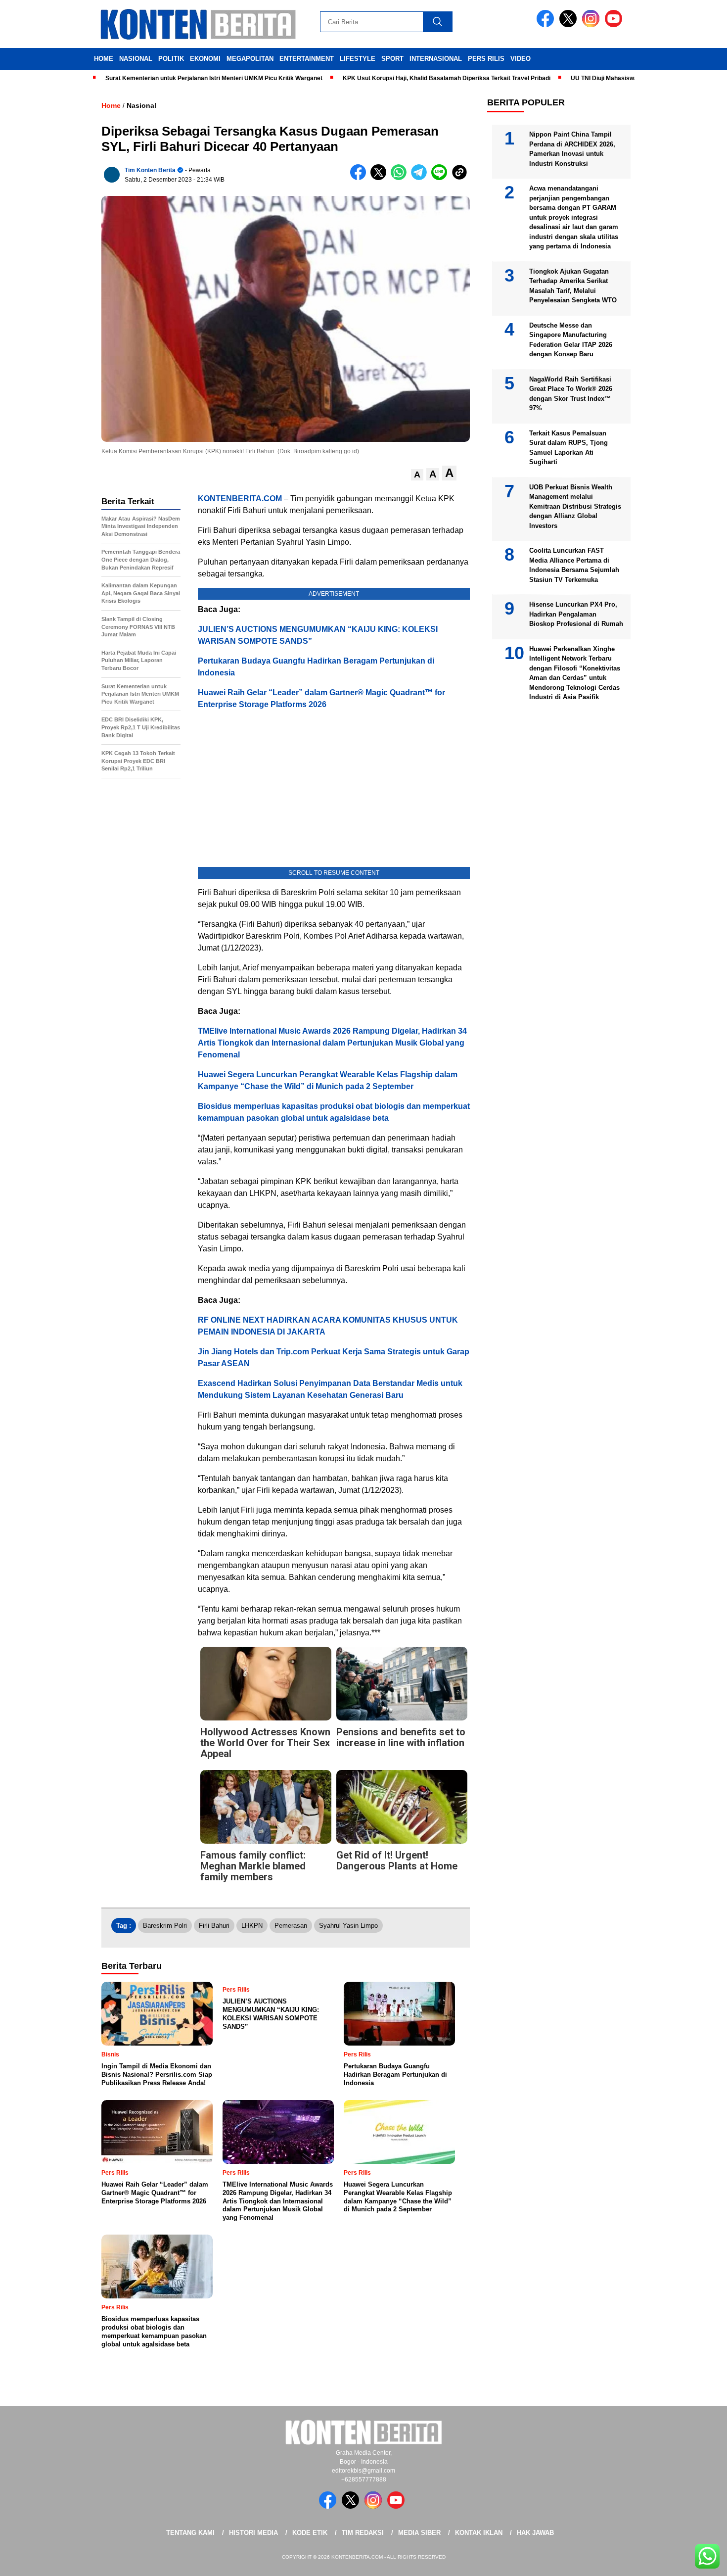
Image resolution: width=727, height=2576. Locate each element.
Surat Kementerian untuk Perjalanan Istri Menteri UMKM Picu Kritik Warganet (163, 78)
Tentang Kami (190, 2533)
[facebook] (547, 25)
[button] (417, 475)
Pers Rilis (486, 59)
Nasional (136, 59)
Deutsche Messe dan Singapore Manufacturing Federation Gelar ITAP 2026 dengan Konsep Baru (571, 340)
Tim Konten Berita (150, 170)
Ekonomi (205, 59)
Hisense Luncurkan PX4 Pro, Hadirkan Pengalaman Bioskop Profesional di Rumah (576, 614)
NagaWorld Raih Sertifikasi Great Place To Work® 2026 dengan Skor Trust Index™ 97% (571, 394)
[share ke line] (441, 178)
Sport (392, 59)
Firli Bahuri (214, 1926)
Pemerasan (291, 1926)
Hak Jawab (535, 2533)
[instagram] (592, 25)
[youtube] (615, 25)
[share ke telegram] (421, 178)
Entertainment (307, 59)
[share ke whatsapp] (401, 178)
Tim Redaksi (363, 2533)
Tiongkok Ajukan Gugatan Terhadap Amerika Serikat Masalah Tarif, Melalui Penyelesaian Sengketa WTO (573, 286)
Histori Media (253, 2533)
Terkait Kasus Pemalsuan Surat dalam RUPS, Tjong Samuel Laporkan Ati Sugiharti (568, 448)
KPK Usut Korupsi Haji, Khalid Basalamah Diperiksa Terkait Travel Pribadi (396, 78)
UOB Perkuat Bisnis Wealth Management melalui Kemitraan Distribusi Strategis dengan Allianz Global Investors (575, 506)
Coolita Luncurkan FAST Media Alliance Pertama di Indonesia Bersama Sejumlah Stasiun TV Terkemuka (574, 565)
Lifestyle (358, 59)
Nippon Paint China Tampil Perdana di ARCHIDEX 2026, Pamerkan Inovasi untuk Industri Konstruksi (572, 149)
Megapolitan (250, 59)
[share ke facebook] (360, 178)
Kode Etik (310, 2533)
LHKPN (252, 1926)
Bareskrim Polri (165, 1926)
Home (104, 59)
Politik (171, 59)
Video (521, 59)
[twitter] (570, 25)
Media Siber (419, 2533)
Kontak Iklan (479, 2533)
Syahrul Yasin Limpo (348, 1926)
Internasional (436, 59)
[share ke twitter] (381, 178)
